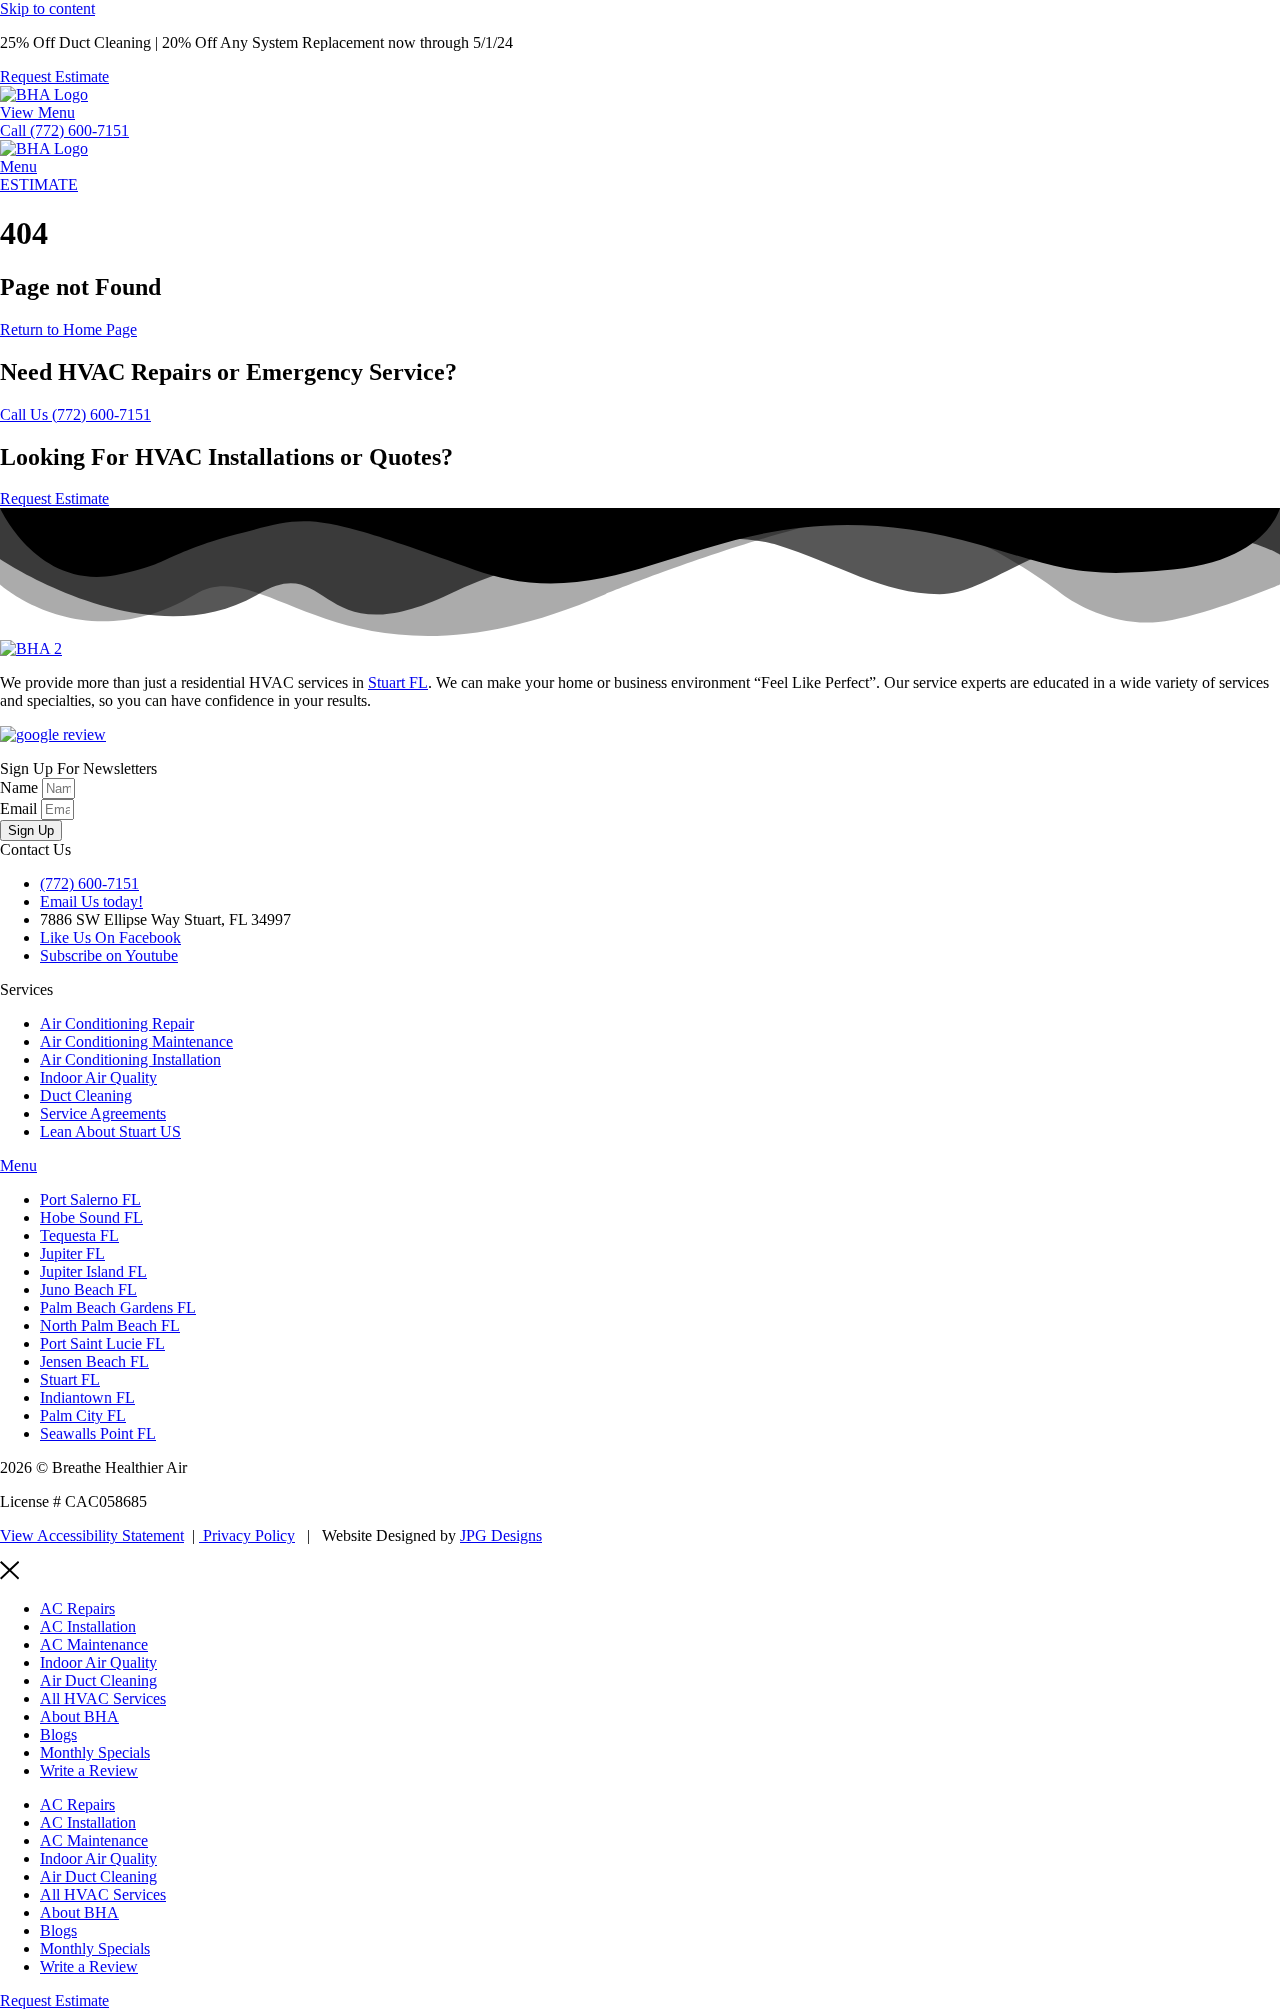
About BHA (79, 1716)
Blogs (58, 1734)
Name (21, 787)
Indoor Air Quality (98, 1662)
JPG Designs (501, 1535)
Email (20, 808)
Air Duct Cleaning (98, 1680)
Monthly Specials (95, 1752)
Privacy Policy (247, 1535)
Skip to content (47, 8)
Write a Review (89, 1770)
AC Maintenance (94, 1644)
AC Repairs (77, 1608)
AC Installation (88, 1626)
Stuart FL (398, 682)
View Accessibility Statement (92, 1535)
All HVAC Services (103, 1698)
